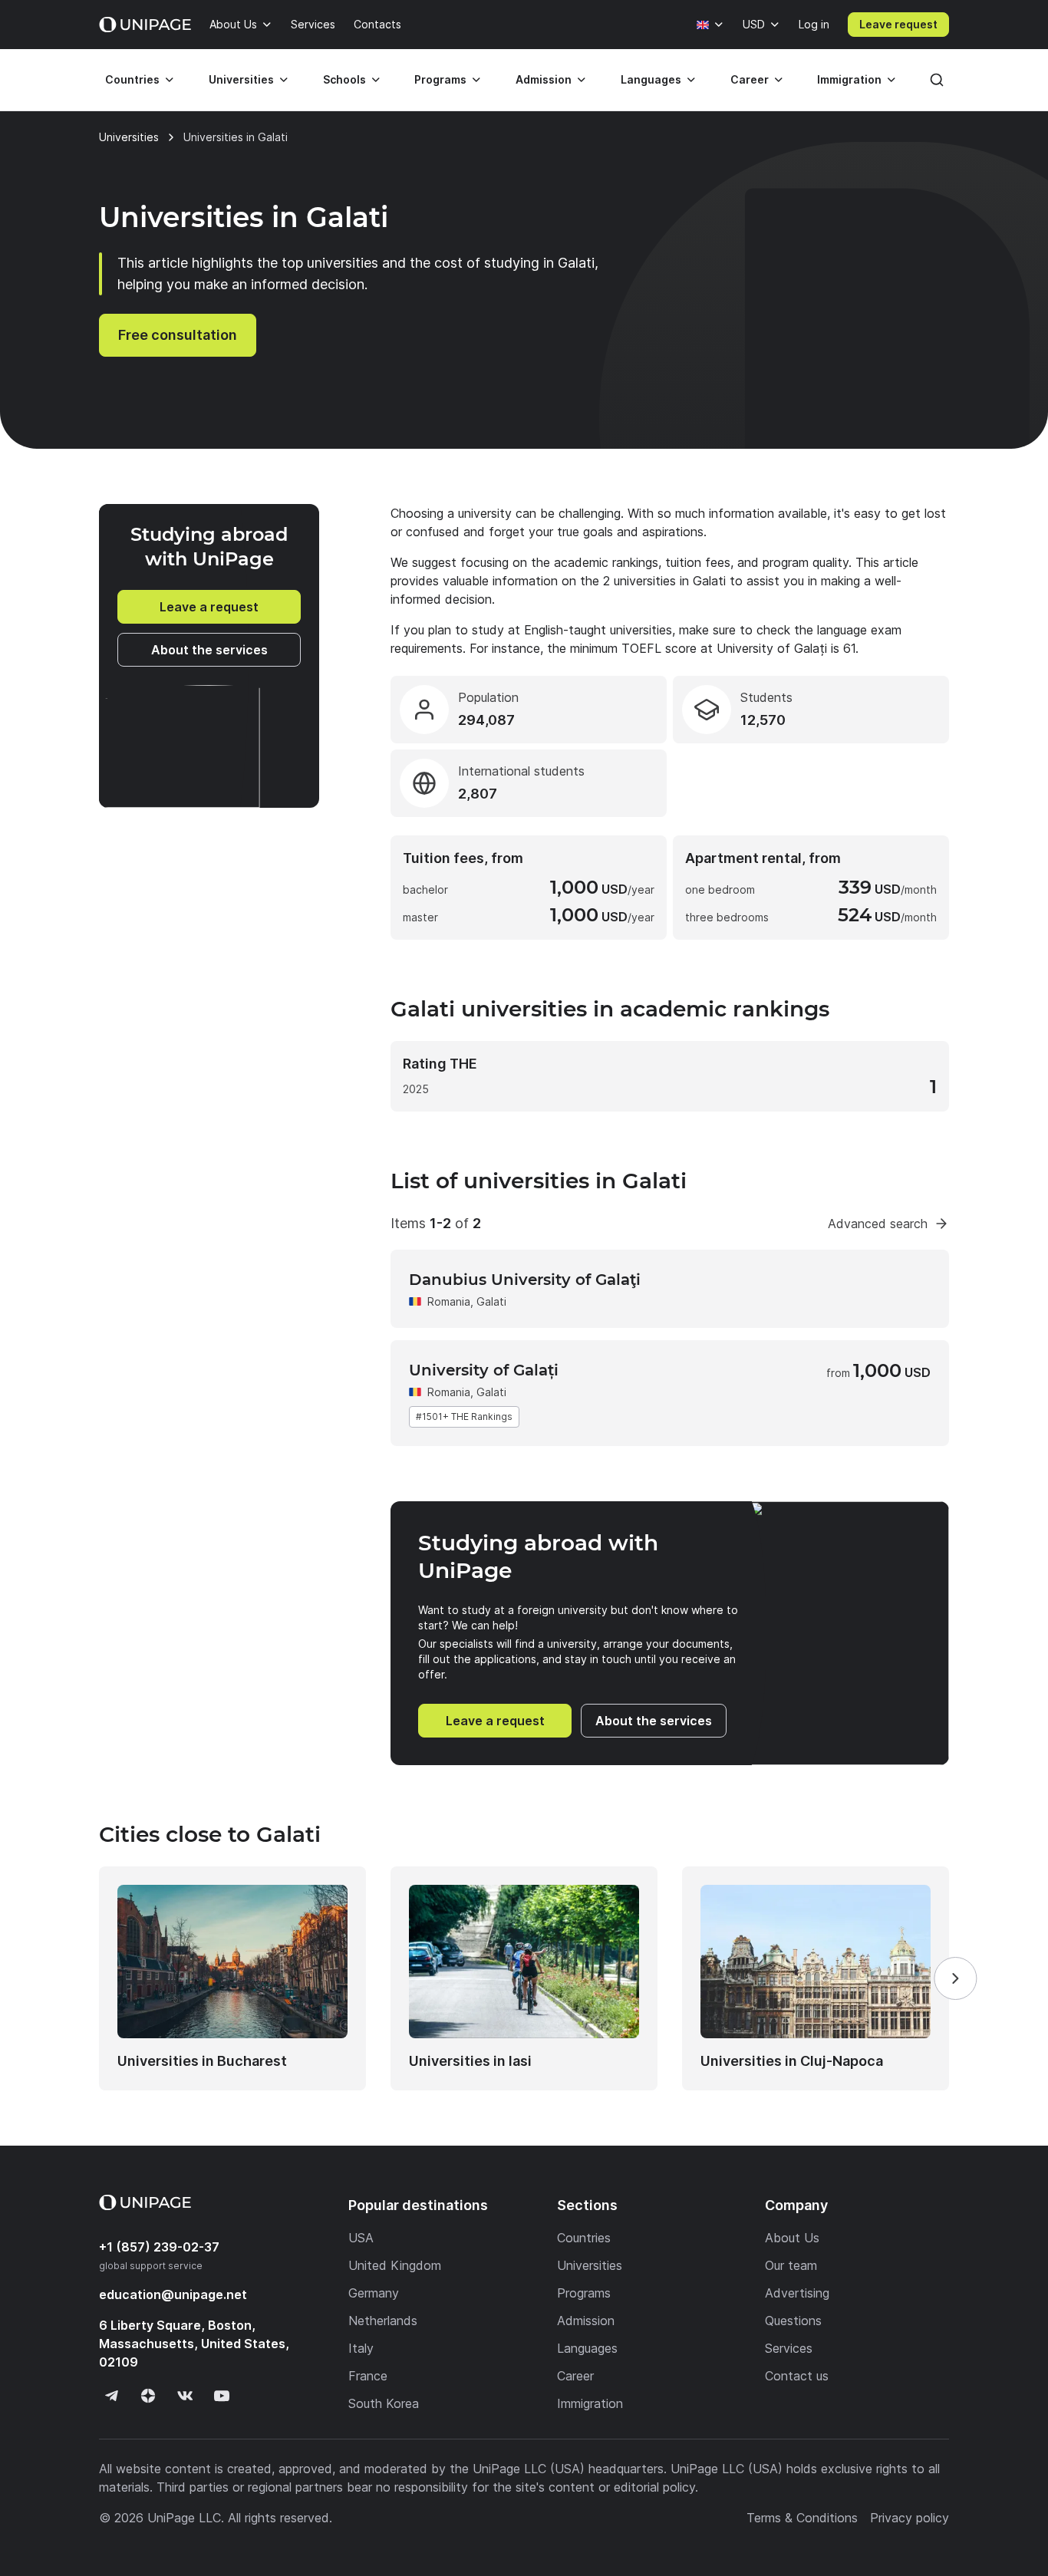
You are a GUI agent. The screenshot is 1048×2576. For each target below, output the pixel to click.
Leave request (898, 24)
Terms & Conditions (802, 2518)
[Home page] (145, 25)
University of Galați (484, 1370)
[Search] (937, 80)
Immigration (849, 79)
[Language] (710, 25)
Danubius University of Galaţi (525, 1280)
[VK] (185, 2396)
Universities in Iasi (470, 2061)
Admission (544, 79)
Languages (651, 79)
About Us (233, 24)
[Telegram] (111, 2396)
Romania (449, 1301)
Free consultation (178, 335)
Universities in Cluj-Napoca (792, 2061)
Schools (344, 79)
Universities (241, 79)
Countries (132, 79)
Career (750, 79)
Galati (491, 1301)
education (173, 2294)
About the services (209, 650)
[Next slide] (955, 1978)
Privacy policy (910, 2518)
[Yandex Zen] (148, 2396)
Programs (440, 79)
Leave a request (209, 607)
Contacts (377, 24)
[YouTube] (222, 2396)
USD (754, 24)
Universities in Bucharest (202, 2061)
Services (313, 24)
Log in (814, 24)
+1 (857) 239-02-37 (159, 2247)
